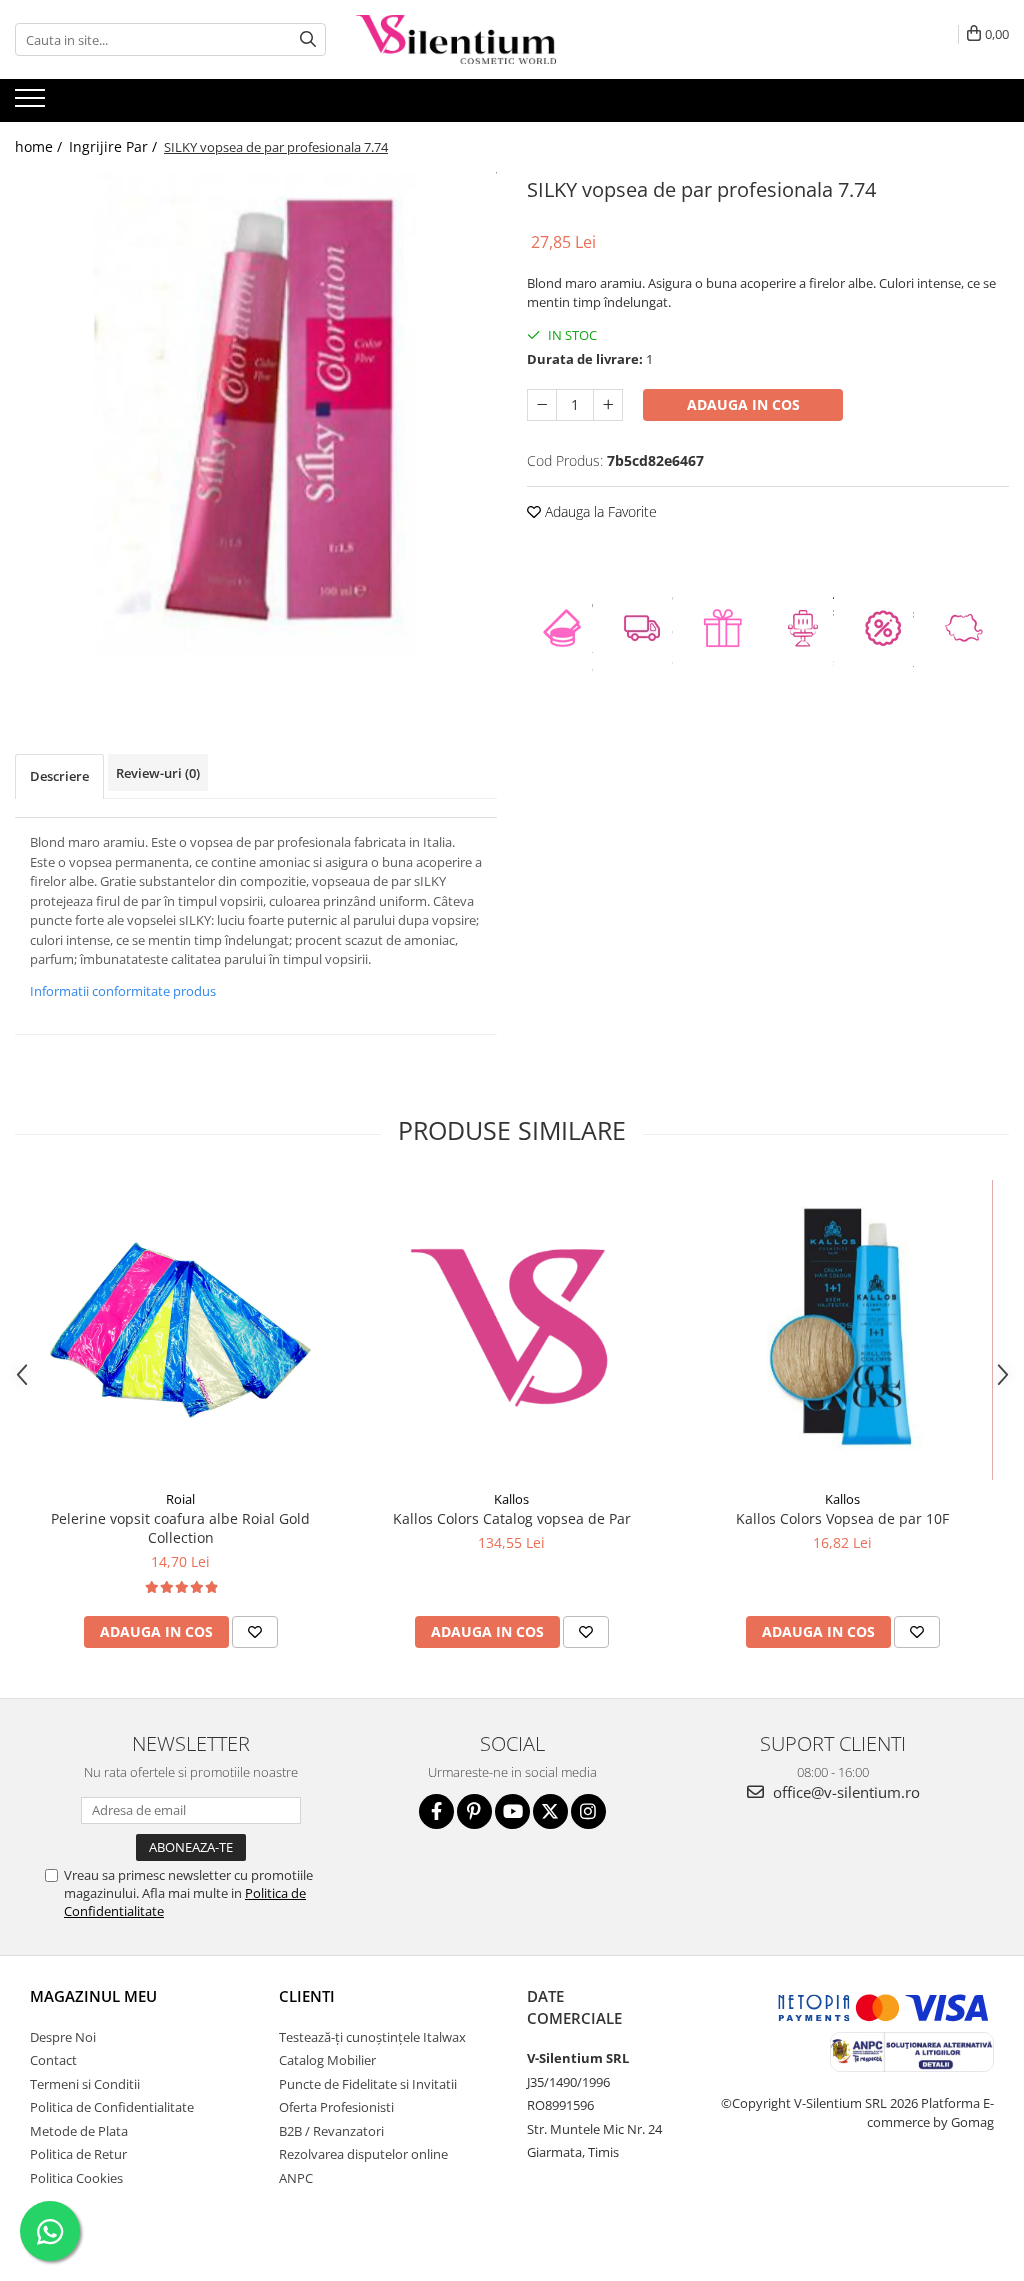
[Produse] (32, 104)
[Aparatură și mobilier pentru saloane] (808, 628)
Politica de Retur (78, 2154)
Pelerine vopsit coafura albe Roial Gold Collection (180, 1528)
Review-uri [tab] (158, 773)
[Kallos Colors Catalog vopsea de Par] (512, 1330)
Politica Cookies (76, 2178)
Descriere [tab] (59, 776)
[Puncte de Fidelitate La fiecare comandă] (567, 628)
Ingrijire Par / (115, 146)
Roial (180, 1499)
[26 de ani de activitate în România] (969, 628)
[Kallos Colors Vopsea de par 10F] (843, 1330)
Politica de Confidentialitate (112, 2107)
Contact (53, 2060)
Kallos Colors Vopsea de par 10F (842, 1518)
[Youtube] (512, 1811)
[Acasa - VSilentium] (456, 39)
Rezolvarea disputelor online (363, 2154)
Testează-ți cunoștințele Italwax (372, 2037)
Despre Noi (63, 2037)
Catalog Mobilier (327, 2060)
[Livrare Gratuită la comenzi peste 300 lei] (647, 628)
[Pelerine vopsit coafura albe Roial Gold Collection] (181, 1330)
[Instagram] (588, 1811)
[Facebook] (436, 1811)
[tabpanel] (256, 413)
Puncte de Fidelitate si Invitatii (368, 2084)
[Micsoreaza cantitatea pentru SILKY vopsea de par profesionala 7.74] (542, 405)
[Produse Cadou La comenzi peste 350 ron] (728, 628)
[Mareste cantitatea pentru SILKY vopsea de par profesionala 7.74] (608, 405)
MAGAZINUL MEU (93, 1996)
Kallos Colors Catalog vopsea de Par (512, 1518)
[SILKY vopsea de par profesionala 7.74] (256, 413)
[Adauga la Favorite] (255, 1632)
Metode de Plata (79, 2131)
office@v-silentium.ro (844, 1792)
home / (40, 146)
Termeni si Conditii (85, 2084)
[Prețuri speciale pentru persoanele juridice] (888, 628)
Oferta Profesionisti (336, 2107)
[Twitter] (550, 1811)
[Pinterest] (474, 1811)
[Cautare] (308, 39)
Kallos (511, 1499)
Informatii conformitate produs (123, 991)
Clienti (307, 1996)
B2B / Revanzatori (331, 2131)
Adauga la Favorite (599, 511)
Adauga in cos (743, 404)
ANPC (296, 2178)
